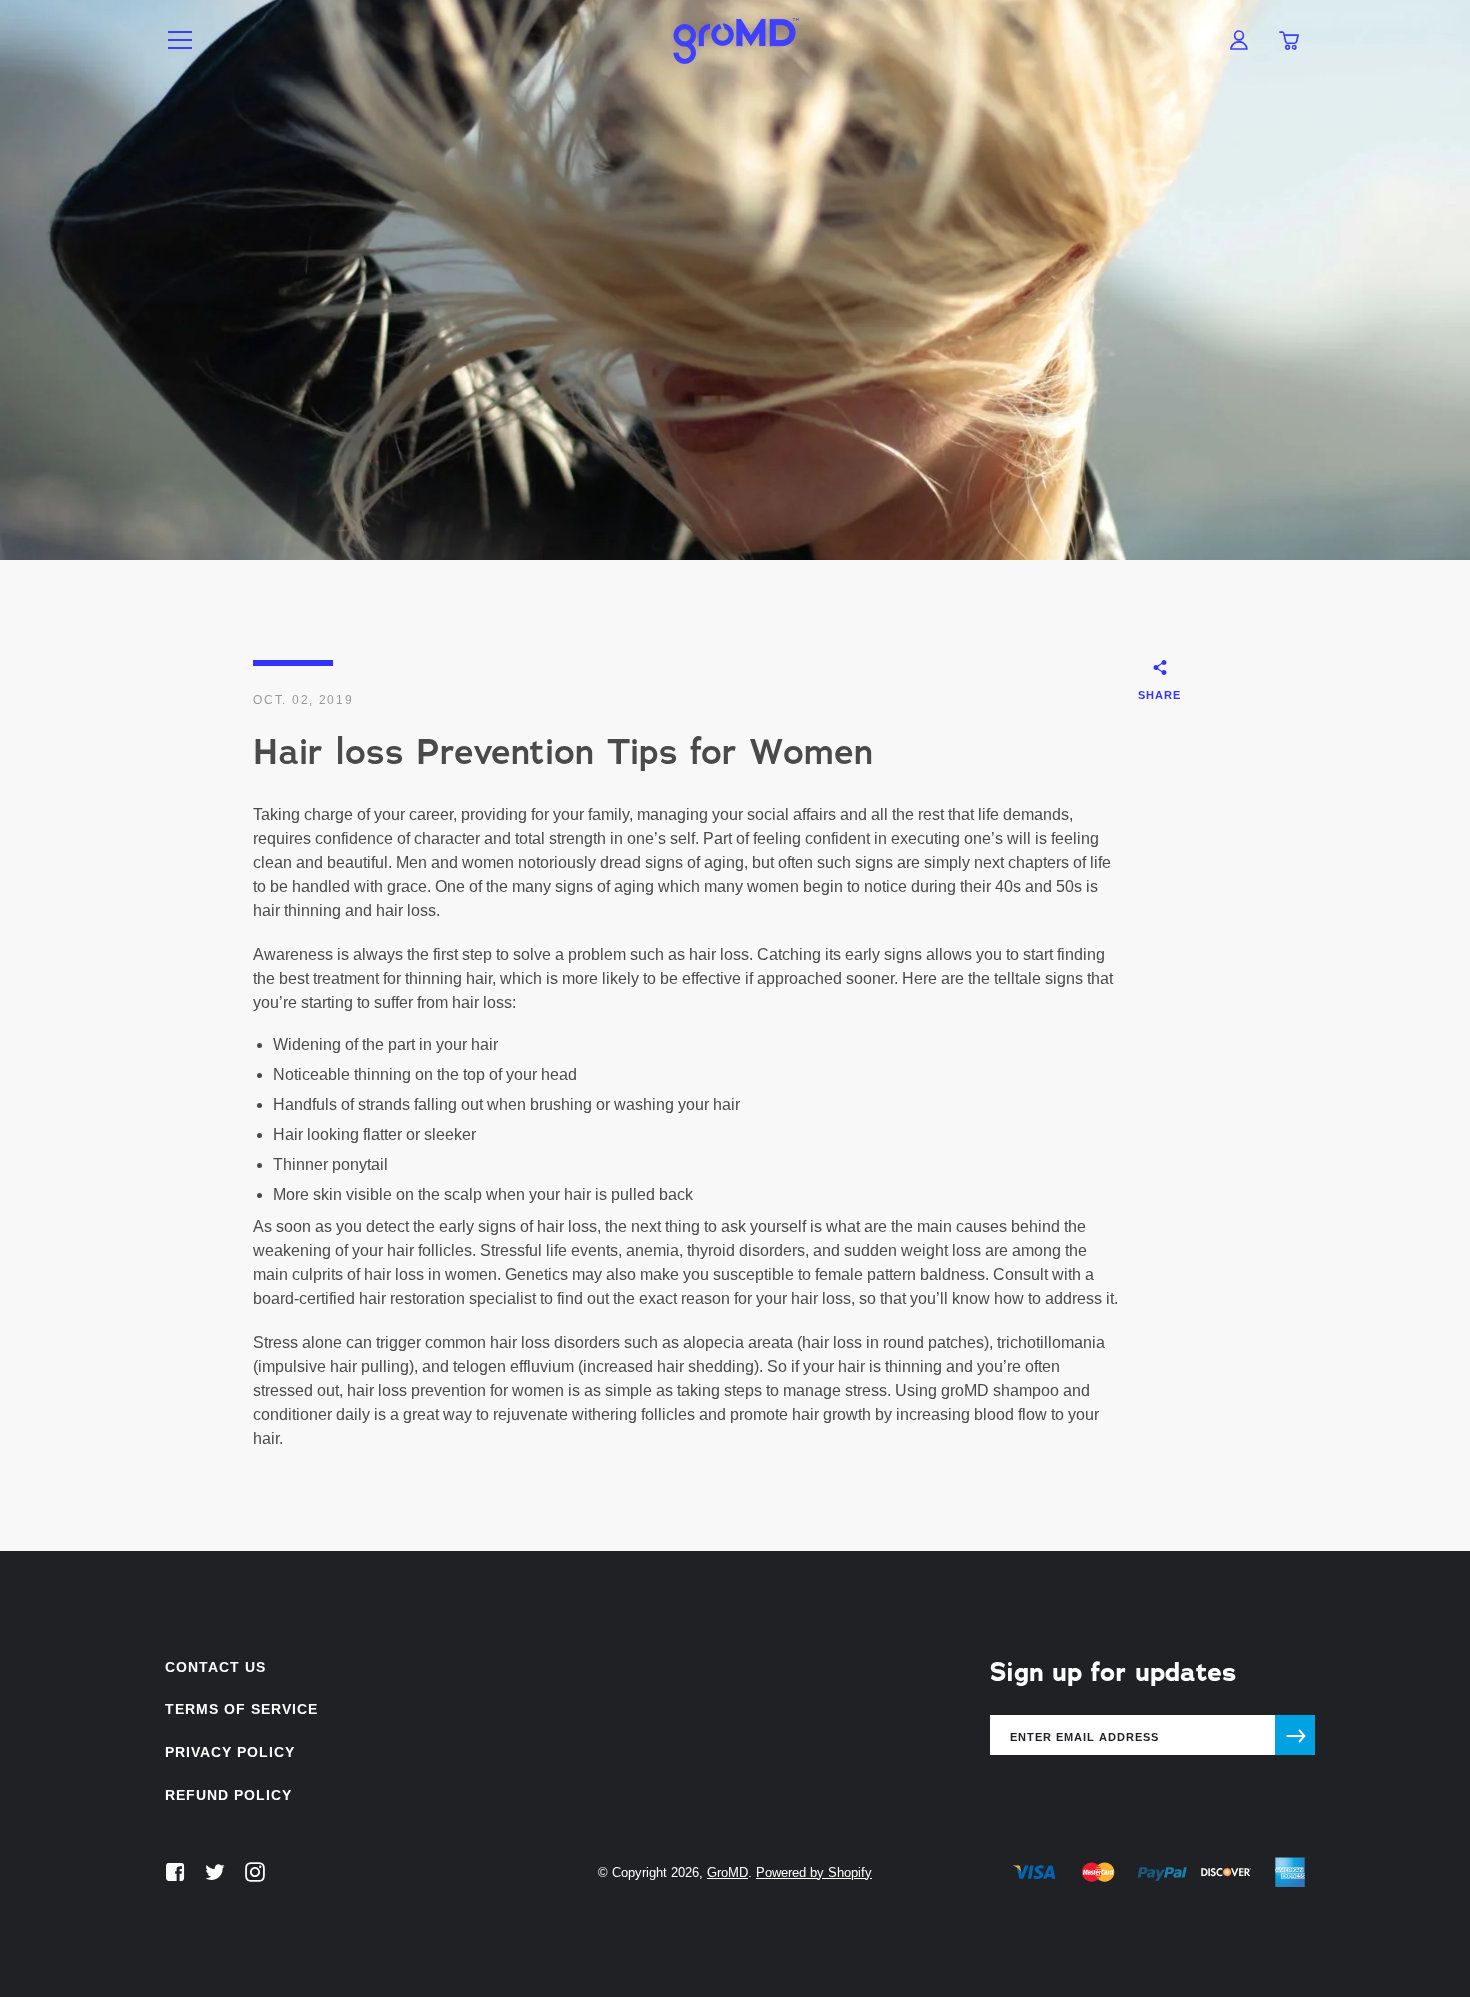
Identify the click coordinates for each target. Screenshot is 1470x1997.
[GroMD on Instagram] (255, 1871)
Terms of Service (241, 1709)
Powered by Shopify (814, 1872)
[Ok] (1295, 1735)
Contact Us (215, 1667)
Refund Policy (228, 1795)
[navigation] (180, 40)
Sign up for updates (1113, 1672)
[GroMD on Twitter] (215, 1871)
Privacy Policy (230, 1752)
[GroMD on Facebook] (175, 1871)
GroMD (727, 1872)
